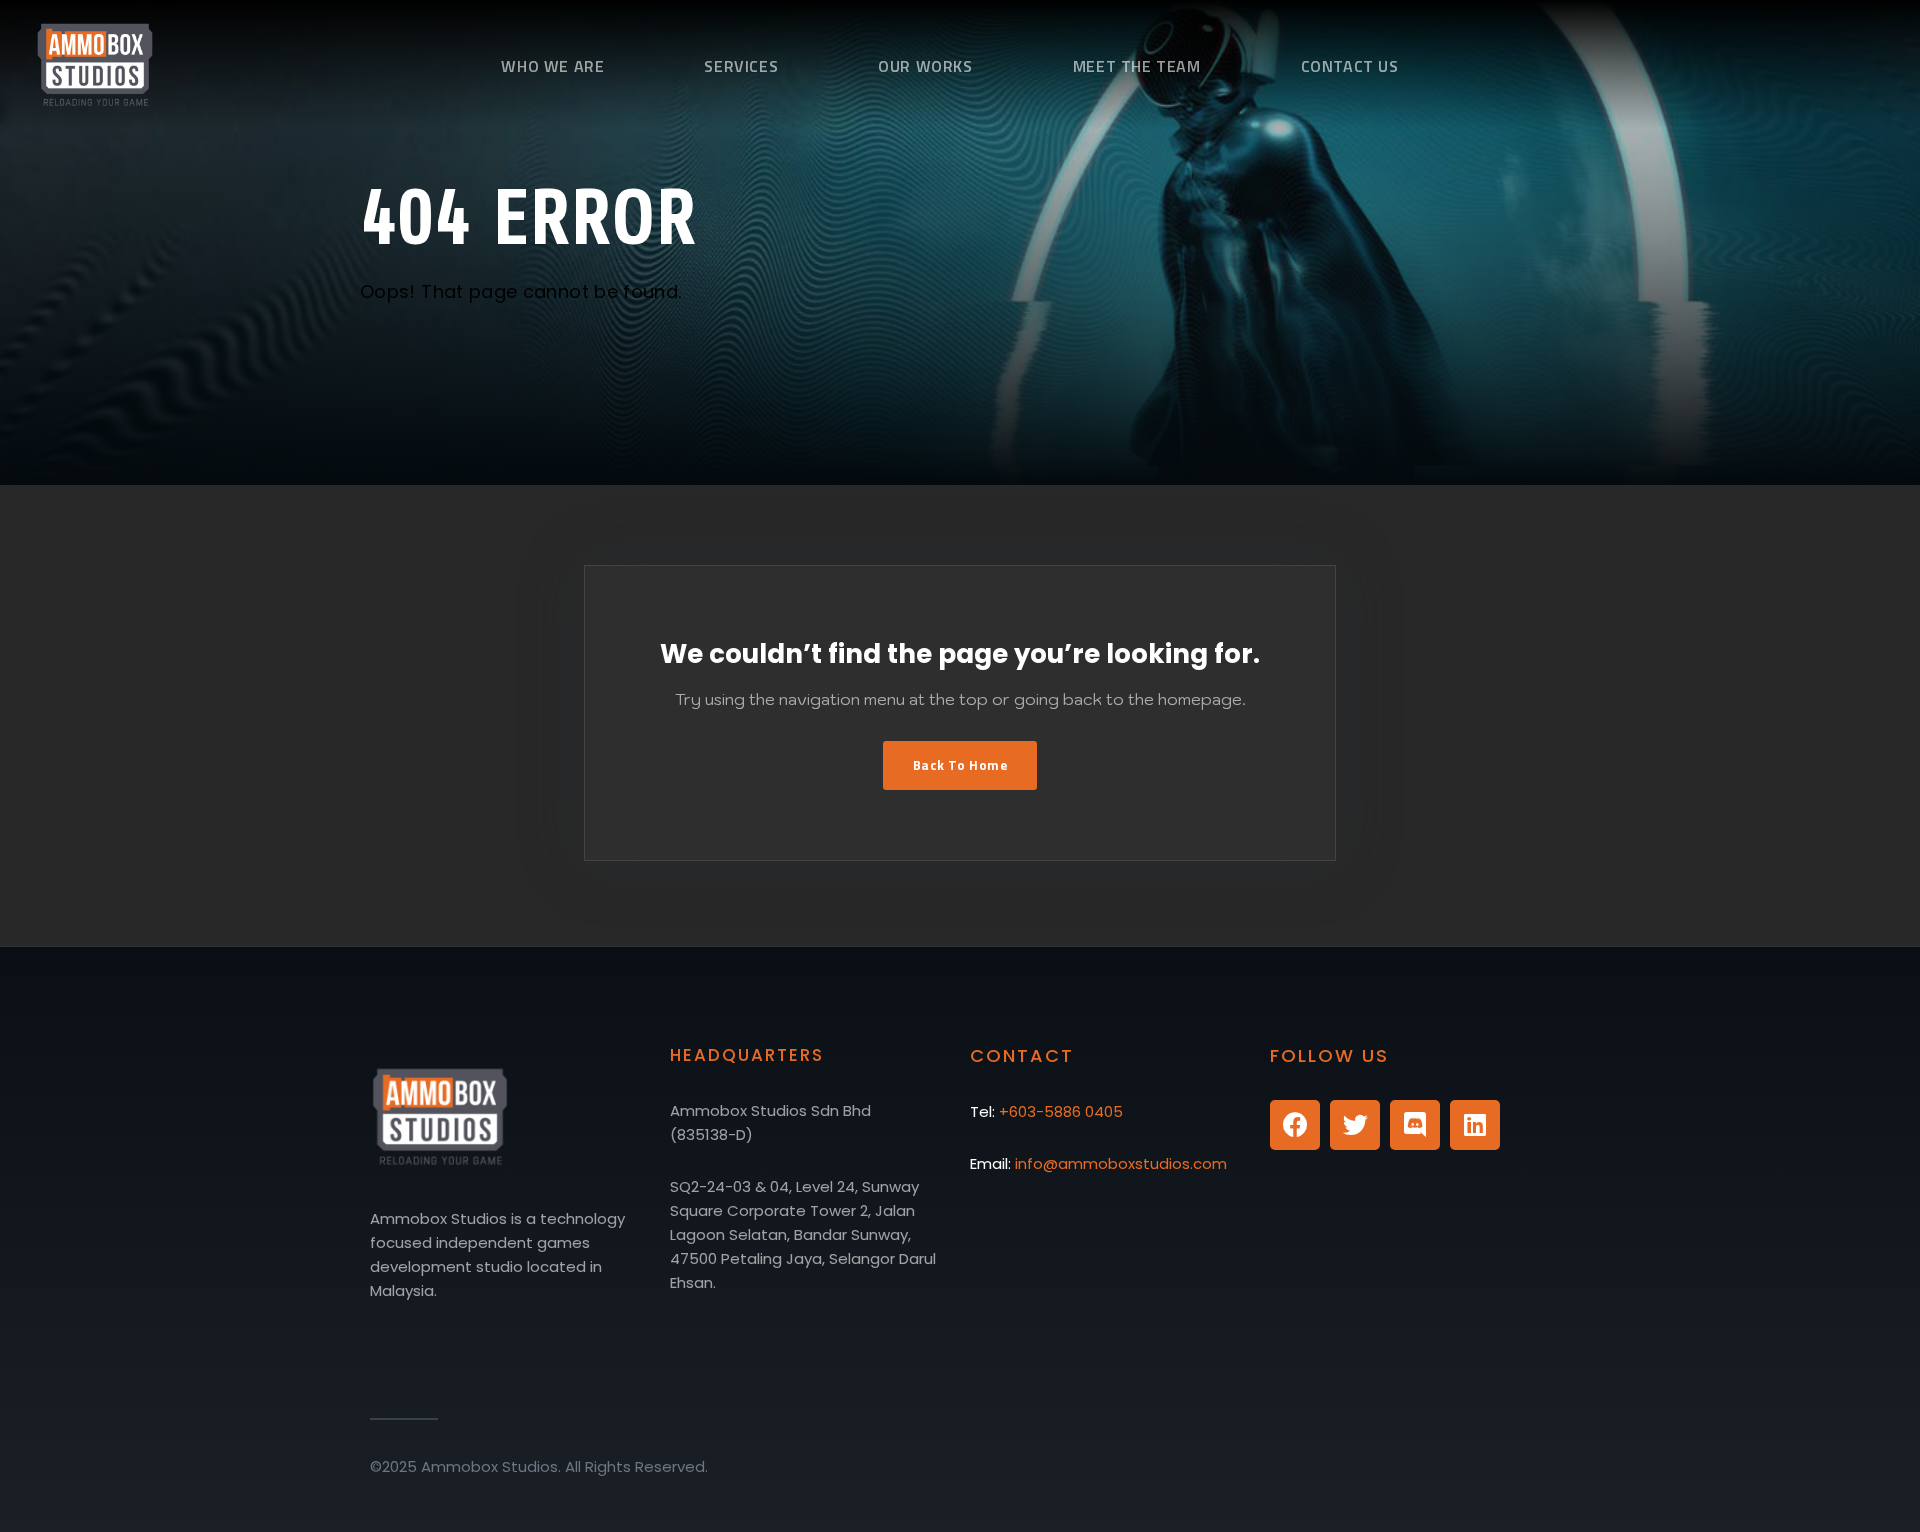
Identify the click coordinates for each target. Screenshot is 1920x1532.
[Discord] (1415, 1125)
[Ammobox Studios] (77, 62)
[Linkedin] (1475, 1125)
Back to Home (960, 765)
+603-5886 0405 (1061, 1111)
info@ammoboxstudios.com (1121, 1163)
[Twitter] (1355, 1125)
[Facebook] (1295, 1125)
